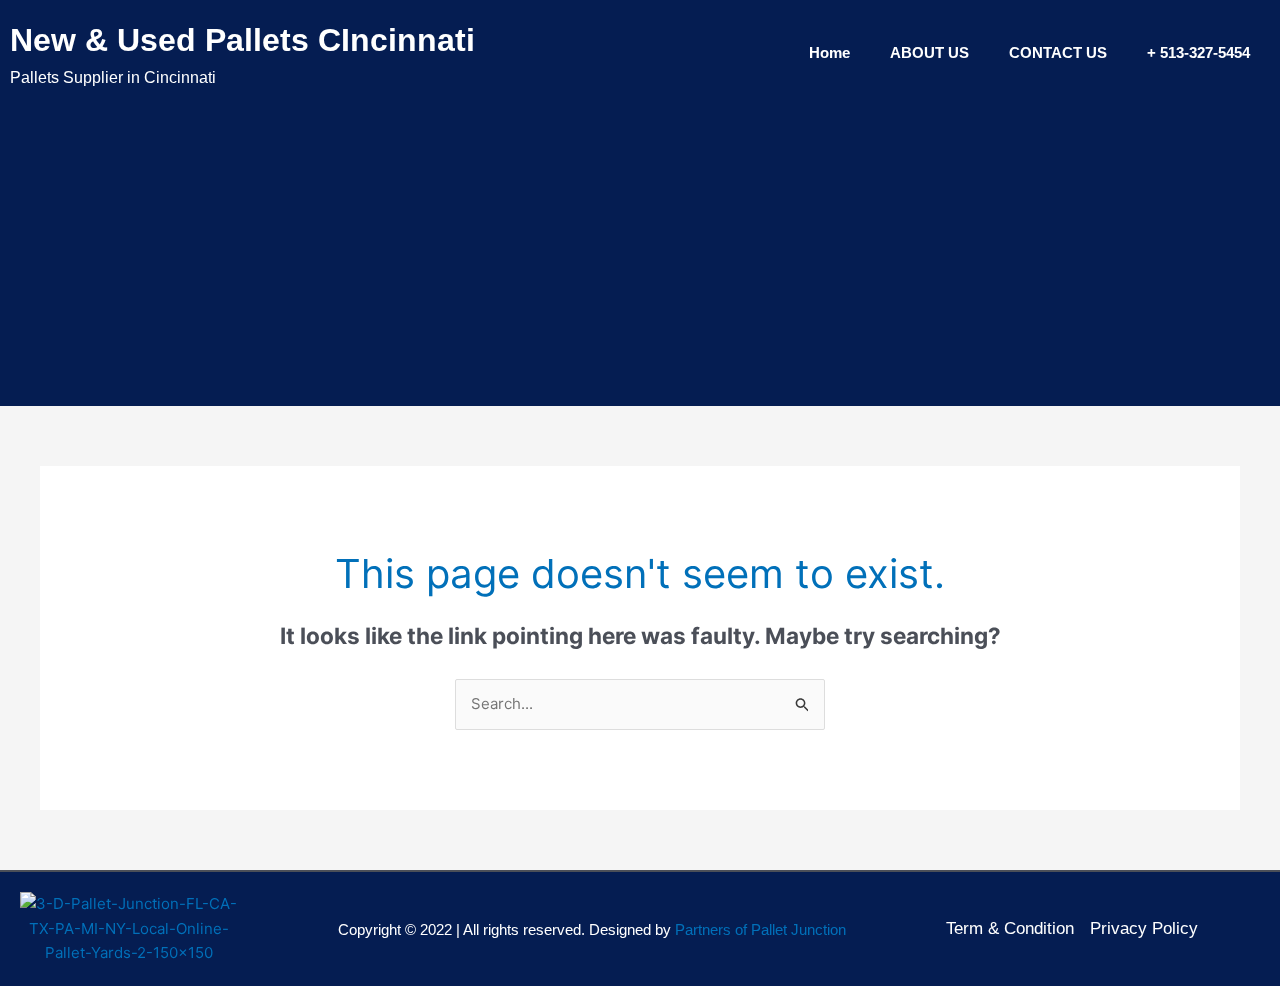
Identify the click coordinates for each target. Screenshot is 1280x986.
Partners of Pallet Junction (760, 929)
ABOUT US (929, 52)
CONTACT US (1058, 52)
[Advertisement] (640, 246)
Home (829, 52)
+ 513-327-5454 (1198, 52)
